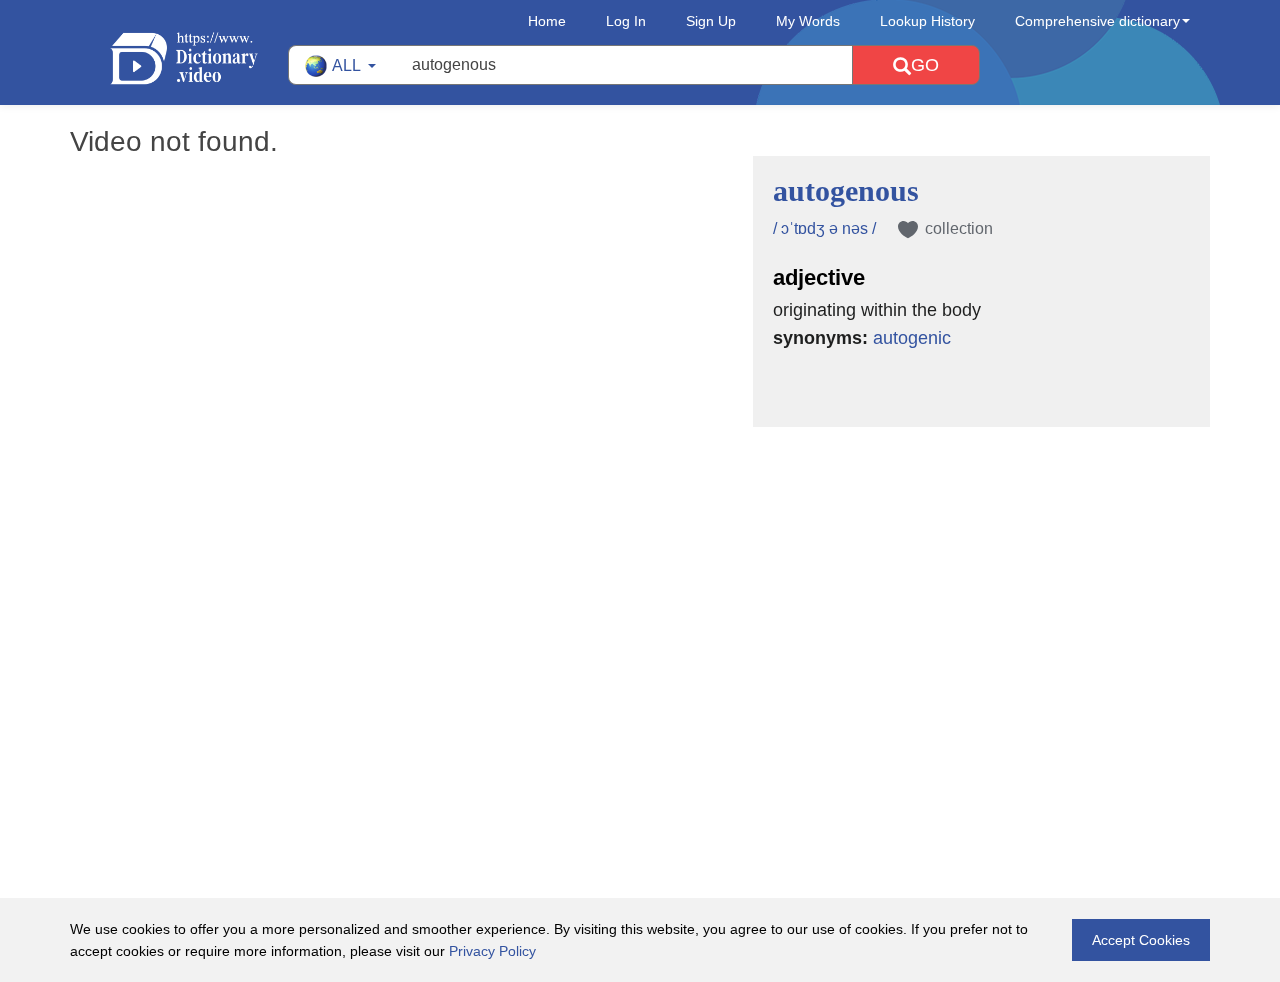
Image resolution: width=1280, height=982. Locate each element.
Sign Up (711, 21)
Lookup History (927, 21)
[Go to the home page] (199, 58)
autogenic (912, 338)
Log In (626, 21)
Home (547, 21)
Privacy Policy (492, 951)
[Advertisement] (640, 557)
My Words (808, 21)
